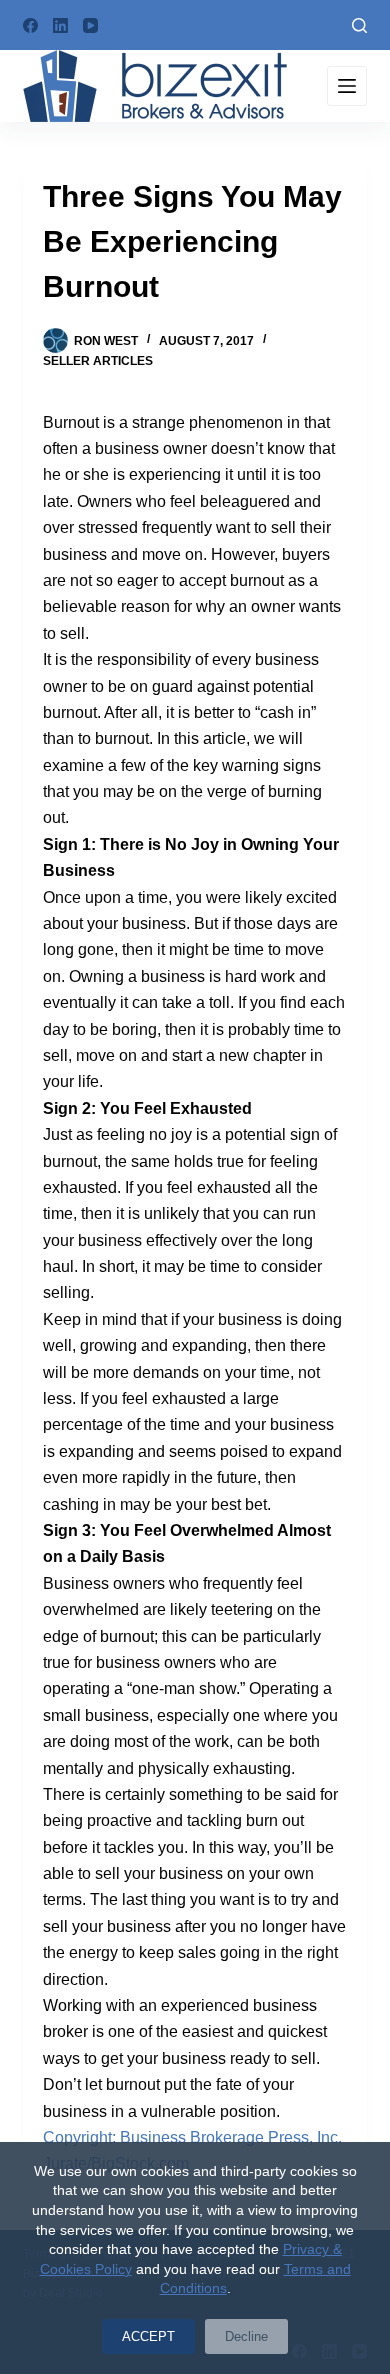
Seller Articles (98, 361)
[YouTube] (90, 25)
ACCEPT (148, 2336)
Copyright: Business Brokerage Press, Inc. (192, 2137)
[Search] (359, 25)
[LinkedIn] (60, 25)
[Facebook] (30, 25)
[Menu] (347, 86)
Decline (246, 2336)
